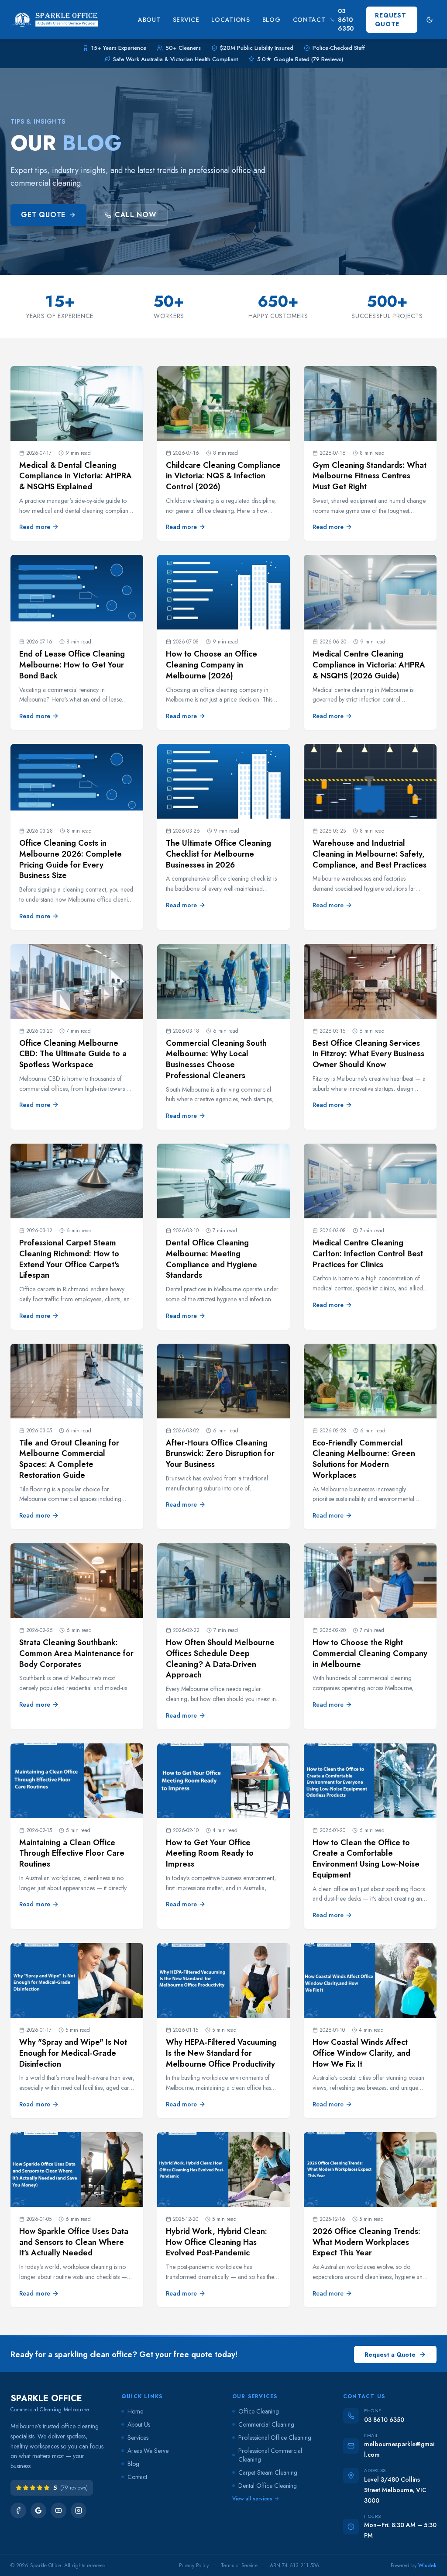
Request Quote (390, 20)
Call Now (136, 215)
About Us (139, 2424)
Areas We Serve (148, 2451)
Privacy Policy (194, 2566)
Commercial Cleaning (266, 2424)
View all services (252, 2499)
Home (135, 2411)
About (149, 20)
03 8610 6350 (346, 20)
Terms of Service (239, 2566)
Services (138, 2438)
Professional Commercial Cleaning (270, 2455)
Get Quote (43, 215)
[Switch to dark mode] (430, 20)
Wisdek (427, 2566)
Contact (309, 20)
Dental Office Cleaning (268, 2486)
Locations (230, 20)
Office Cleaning (259, 2411)
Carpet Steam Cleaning (268, 2472)
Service (186, 20)
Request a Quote (390, 2355)
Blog (272, 20)
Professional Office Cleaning (275, 2438)
